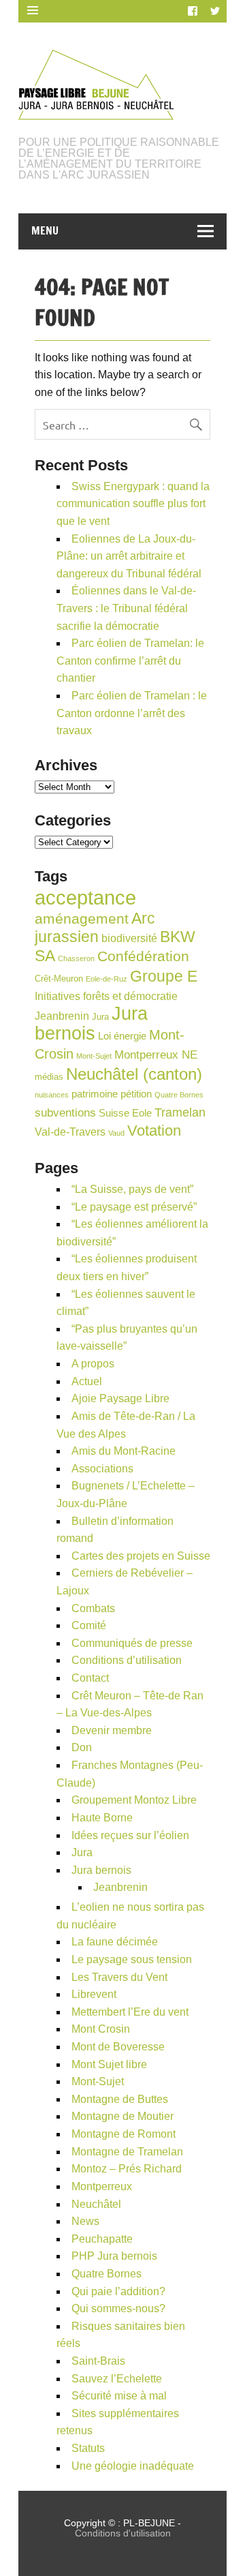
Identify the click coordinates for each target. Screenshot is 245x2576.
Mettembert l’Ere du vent (130, 2012)
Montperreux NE (156, 1055)
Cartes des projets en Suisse (141, 1556)
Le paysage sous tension (132, 1959)
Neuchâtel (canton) (134, 1074)
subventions (65, 1113)
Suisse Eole (125, 1113)
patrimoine (95, 1094)
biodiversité (129, 938)
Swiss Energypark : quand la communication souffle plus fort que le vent (133, 504)
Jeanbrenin (62, 1016)
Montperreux (102, 2186)
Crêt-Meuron (59, 979)
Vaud (116, 1133)
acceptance (85, 897)
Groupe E (164, 976)
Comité (89, 1625)
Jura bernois (91, 1024)
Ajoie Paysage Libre (120, 1398)
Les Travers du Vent (119, 1977)
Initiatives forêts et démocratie (106, 996)
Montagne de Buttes (120, 2099)
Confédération (143, 956)
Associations (102, 1469)
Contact (90, 1678)
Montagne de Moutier (122, 2116)
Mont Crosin (101, 2029)
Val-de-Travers (70, 1132)
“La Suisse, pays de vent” (132, 1189)
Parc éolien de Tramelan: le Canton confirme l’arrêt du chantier (130, 661)
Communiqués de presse (132, 1643)
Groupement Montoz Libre (134, 1800)
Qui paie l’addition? (118, 2291)
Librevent (94, 1994)
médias (49, 1077)
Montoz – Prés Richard (127, 2169)
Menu (45, 230)
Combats (93, 1608)
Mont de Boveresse (118, 2047)
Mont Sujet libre (109, 2064)
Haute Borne (102, 1818)
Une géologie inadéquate (133, 2466)
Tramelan (180, 1112)
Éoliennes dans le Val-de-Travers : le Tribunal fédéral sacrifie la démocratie (126, 608)
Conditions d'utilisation (123, 2533)
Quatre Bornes (179, 1095)
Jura (100, 1017)
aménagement (82, 919)
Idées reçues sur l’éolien (130, 1835)
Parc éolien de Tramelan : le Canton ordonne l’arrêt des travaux (132, 713)
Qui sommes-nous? (118, 2308)
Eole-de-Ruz (107, 979)
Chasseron (76, 958)
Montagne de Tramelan (127, 2152)
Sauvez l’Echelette (117, 2379)
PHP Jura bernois (114, 2256)
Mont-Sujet (94, 1056)
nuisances (52, 1095)
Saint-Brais (98, 2361)
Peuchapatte (102, 2239)
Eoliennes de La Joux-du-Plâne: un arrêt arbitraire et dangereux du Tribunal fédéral (129, 556)
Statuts (88, 2448)
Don (82, 1747)
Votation (154, 1131)
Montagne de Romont (124, 2134)
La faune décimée (115, 1942)
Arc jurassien (95, 928)
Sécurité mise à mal (119, 2396)
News (85, 2221)
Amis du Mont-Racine (124, 1451)
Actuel (87, 1381)
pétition (136, 1094)
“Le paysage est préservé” (134, 1207)
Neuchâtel (96, 2204)
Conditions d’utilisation (127, 1660)
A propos (93, 1364)
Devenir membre (112, 1730)
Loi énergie (122, 1036)
